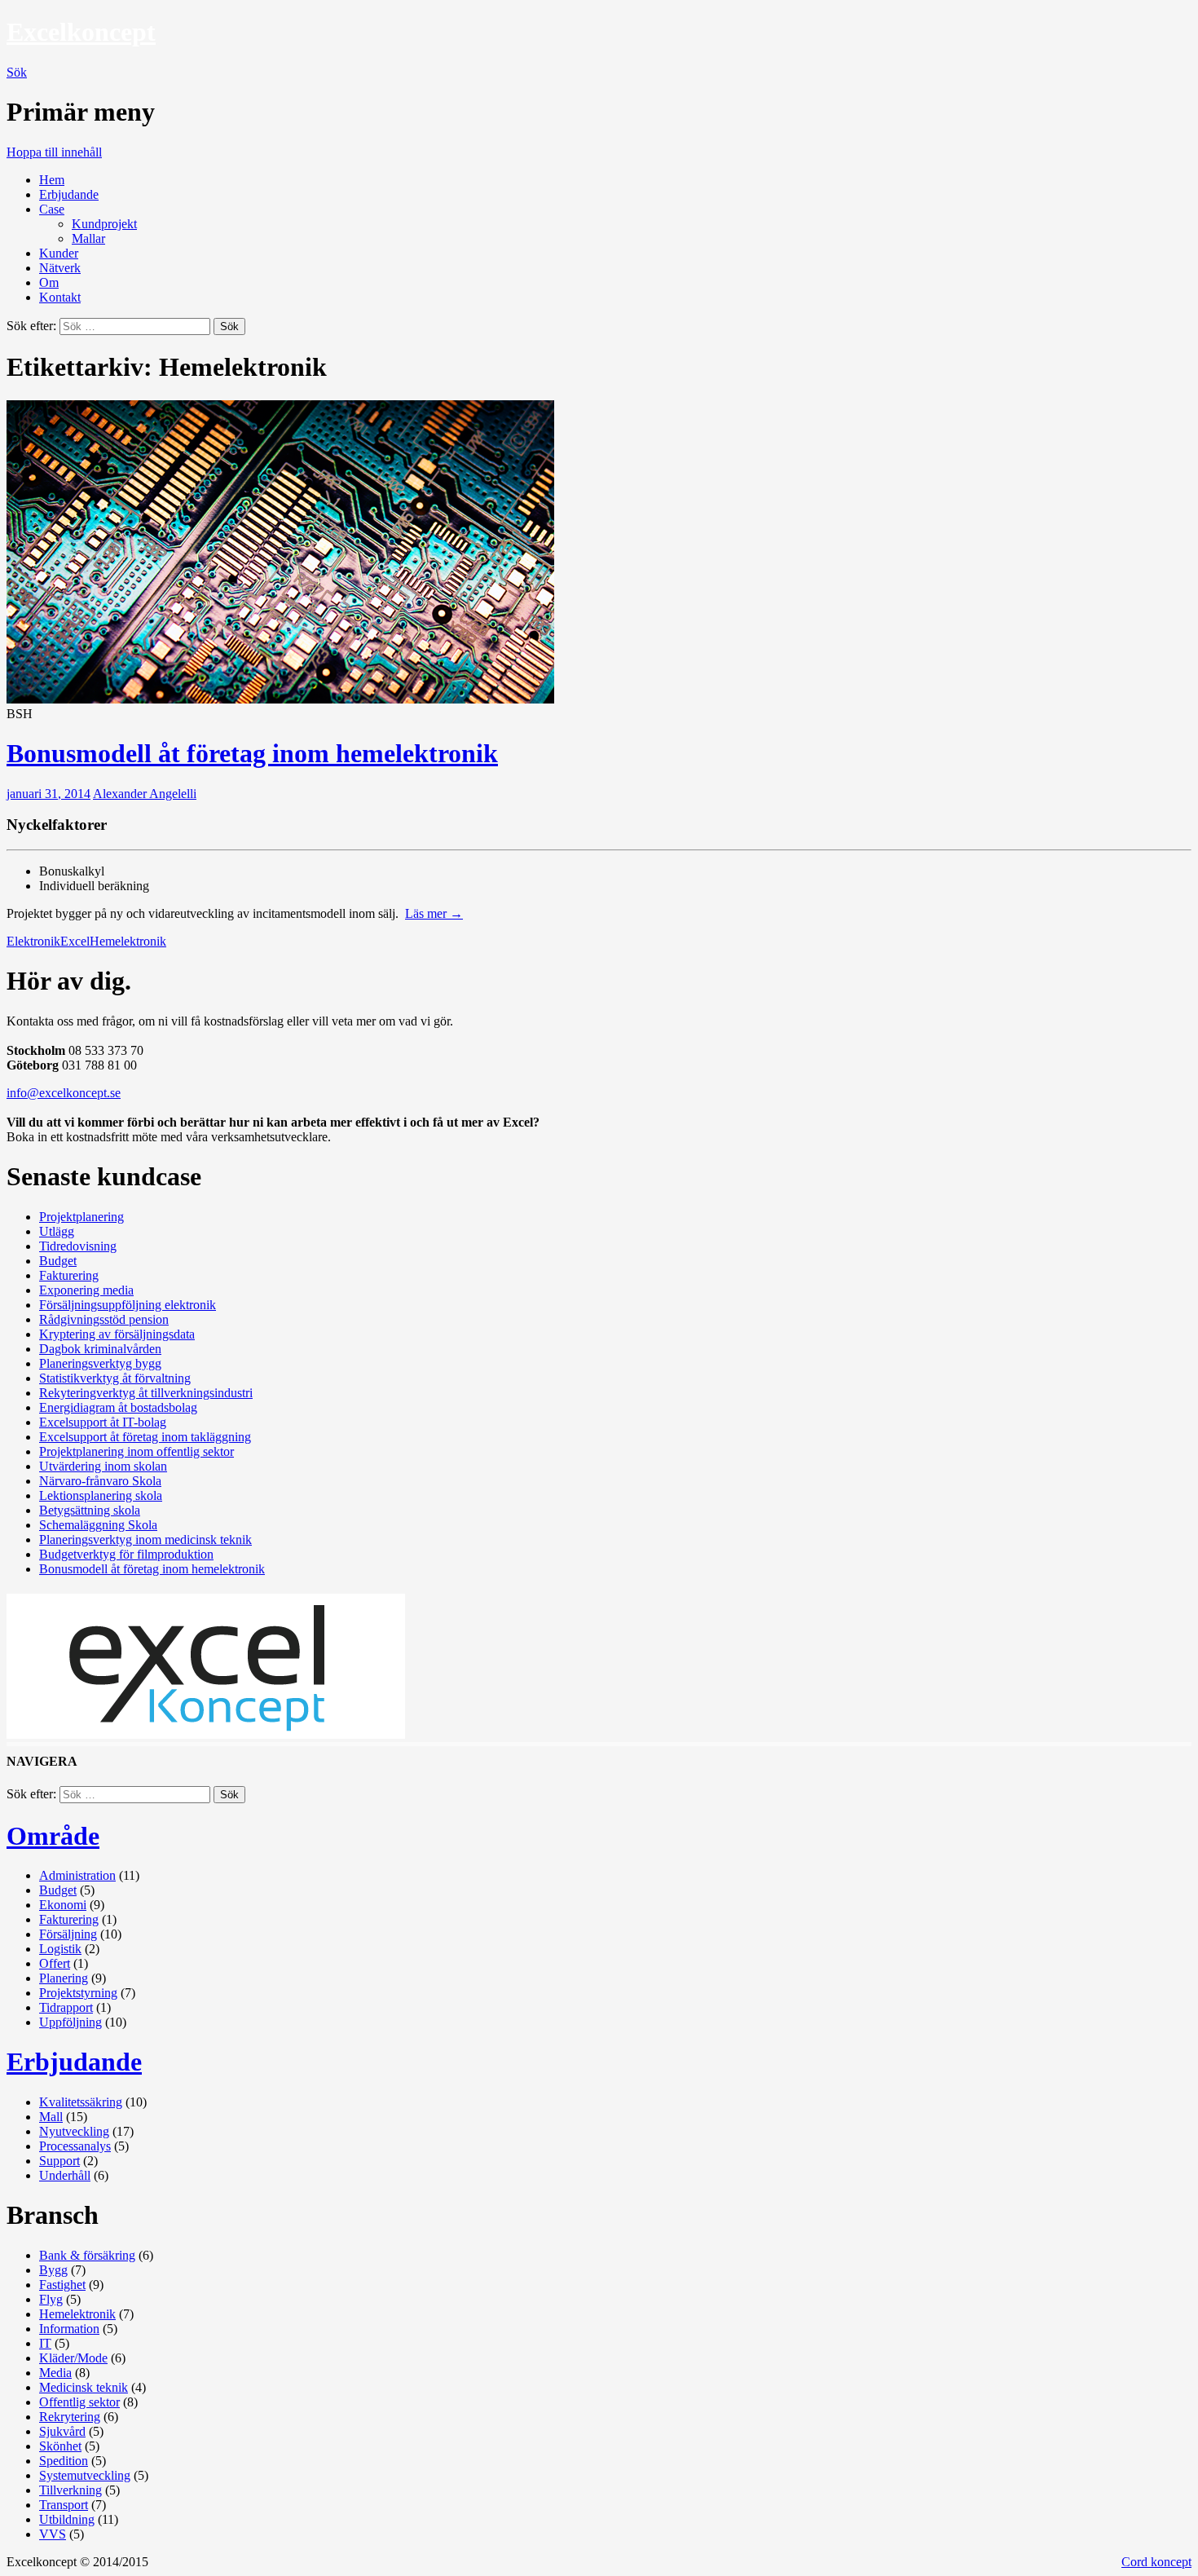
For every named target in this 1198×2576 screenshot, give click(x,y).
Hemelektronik (128, 941)
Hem (52, 180)
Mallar (88, 238)
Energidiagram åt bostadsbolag (118, 1407)
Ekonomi (63, 1905)
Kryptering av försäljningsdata (117, 1334)
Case (52, 209)
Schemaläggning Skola (98, 1525)
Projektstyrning (78, 1993)
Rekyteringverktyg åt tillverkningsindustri (146, 1393)
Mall (51, 2117)
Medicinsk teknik (84, 2387)
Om (49, 282)
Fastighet (62, 2285)
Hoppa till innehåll (54, 152)
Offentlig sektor (79, 2402)
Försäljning (68, 1934)
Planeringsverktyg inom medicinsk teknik (145, 1539)
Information (69, 2329)
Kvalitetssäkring (81, 2102)
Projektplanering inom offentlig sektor (137, 1451)
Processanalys (75, 2146)
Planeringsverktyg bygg (100, 1363)
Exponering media (86, 1290)
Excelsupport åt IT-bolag (103, 1422)
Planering (64, 1978)
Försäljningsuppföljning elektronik (128, 1305)
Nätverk (60, 268)
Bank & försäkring (87, 2255)
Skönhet (60, 2446)
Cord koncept (1156, 2562)
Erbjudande (69, 194)
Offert (55, 1963)
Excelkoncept (81, 32)
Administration (77, 1875)
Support (59, 2161)
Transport (64, 2505)
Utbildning (67, 2519)
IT (45, 2343)
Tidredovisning (78, 1246)
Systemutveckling (85, 2475)
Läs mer (434, 913)
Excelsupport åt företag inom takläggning (145, 1437)
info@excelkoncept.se (64, 1093)
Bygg (53, 2270)
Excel (75, 941)
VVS (53, 2534)
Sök (17, 72)
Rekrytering (70, 2417)
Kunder (59, 253)
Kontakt (60, 297)
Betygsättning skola (90, 1510)
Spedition (64, 2461)
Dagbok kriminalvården (100, 1349)
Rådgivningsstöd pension (104, 1319)
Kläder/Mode (73, 2358)
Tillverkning (70, 2490)
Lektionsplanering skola (101, 1495)
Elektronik (33, 941)
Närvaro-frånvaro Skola (100, 1481)
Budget (58, 1261)
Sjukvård (62, 2431)
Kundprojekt (104, 224)
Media (55, 2373)
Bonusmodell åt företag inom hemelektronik (252, 753)
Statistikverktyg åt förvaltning (115, 1378)
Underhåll (65, 2175)
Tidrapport (66, 2007)
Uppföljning (70, 2022)
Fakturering (69, 1275)
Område (53, 1836)
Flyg (51, 2299)
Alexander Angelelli (145, 794)
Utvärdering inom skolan (103, 1466)
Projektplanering (81, 1217)
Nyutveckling (74, 2131)
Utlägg (57, 1231)
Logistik (60, 1949)
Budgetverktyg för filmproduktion (126, 1554)
